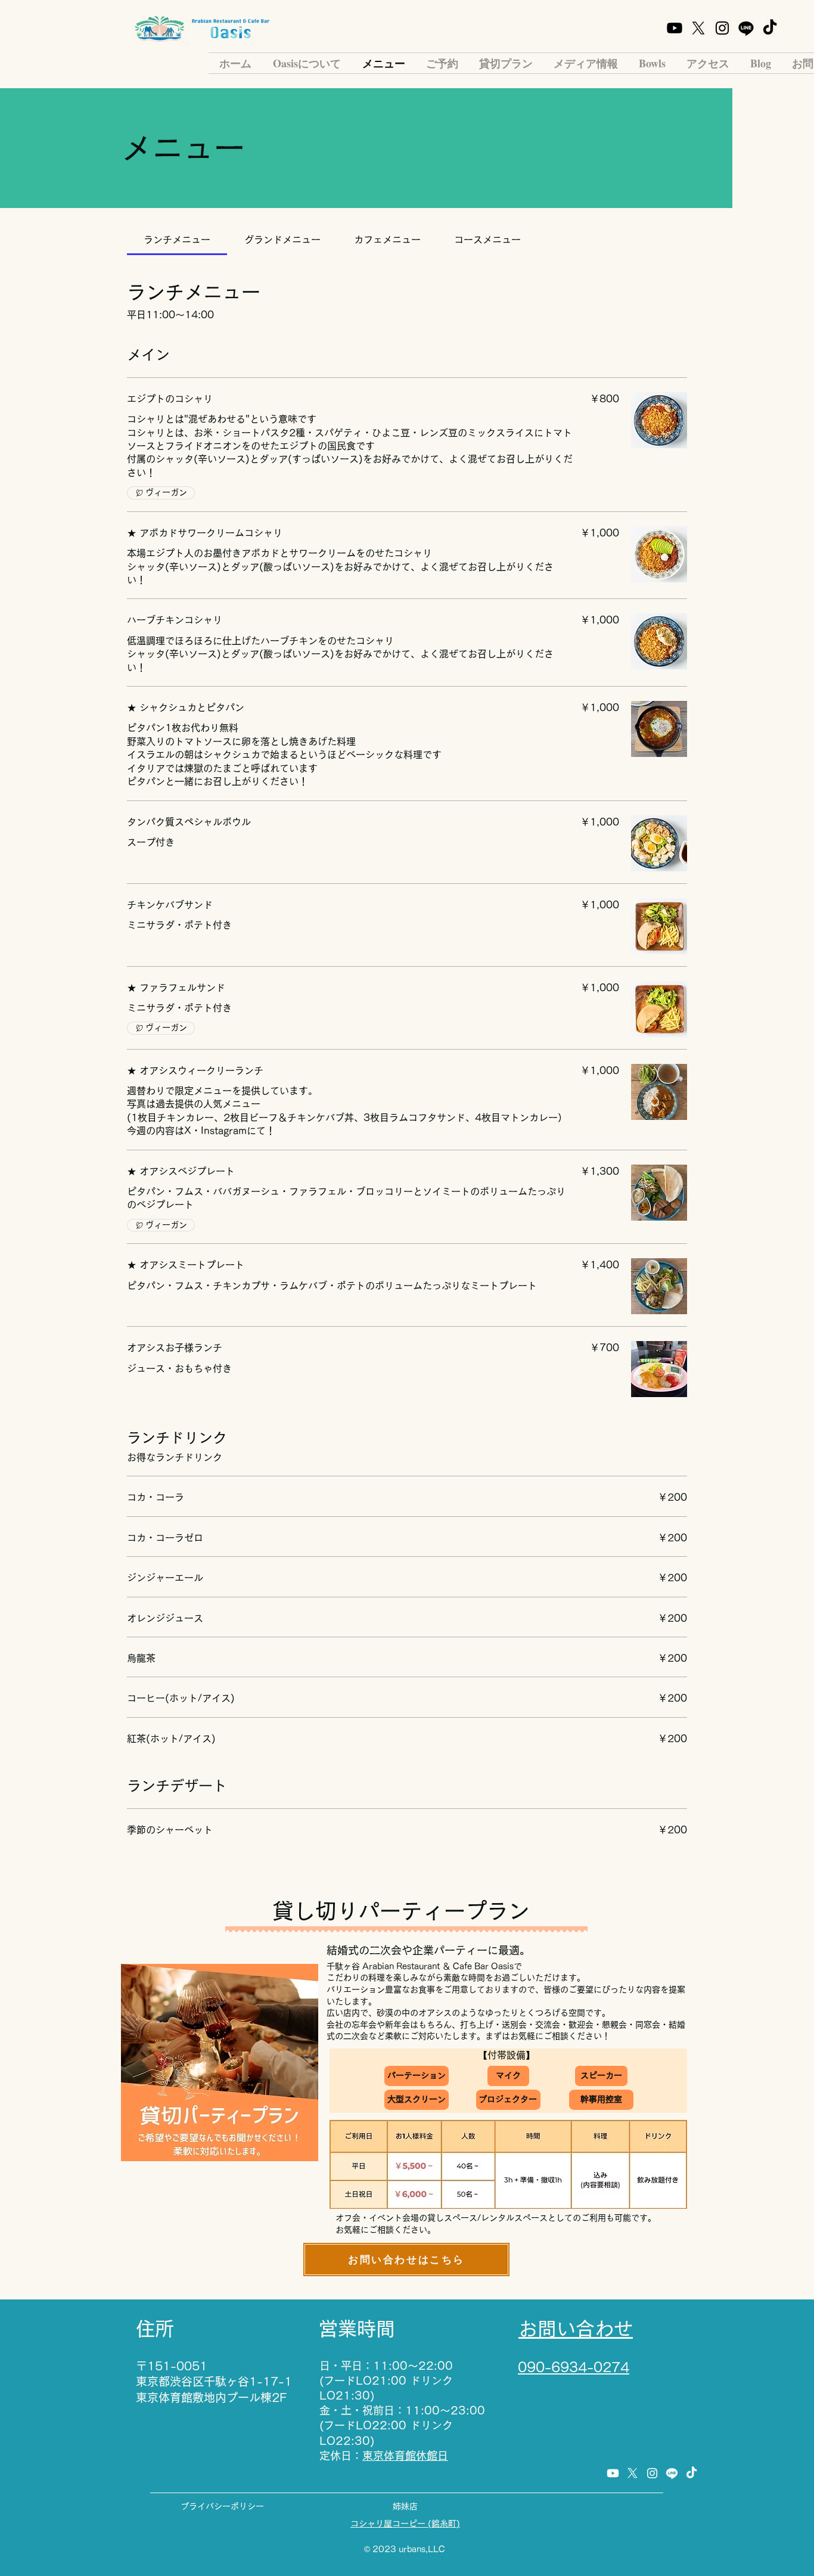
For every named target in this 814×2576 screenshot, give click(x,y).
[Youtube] (675, 28)
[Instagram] (722, 28)
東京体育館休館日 (405, 2456)
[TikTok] (770, 28)
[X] (698, 28)
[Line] (746, 28)
